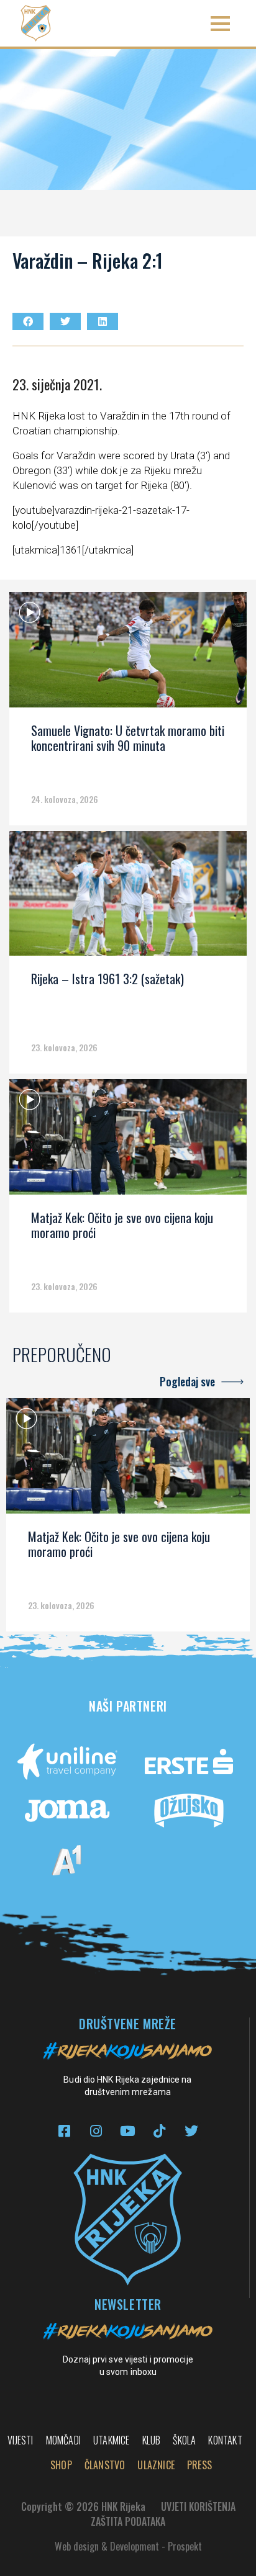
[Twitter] (191, 2131)
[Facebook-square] (64, 2131)
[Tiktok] (159, 2131)
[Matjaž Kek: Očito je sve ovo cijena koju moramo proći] (128, 1141)
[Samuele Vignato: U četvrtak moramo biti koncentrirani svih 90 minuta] (128, 654)
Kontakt (225, 2440)
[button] (220, 23)
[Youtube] (128, 2131)
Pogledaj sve (187, 1381)
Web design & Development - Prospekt (128, 2546)
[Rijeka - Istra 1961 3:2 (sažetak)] (128, 898)
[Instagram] (96, 2131)
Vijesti (20, 2440)
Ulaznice (156, 2465)
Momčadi (63, 2440)
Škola (184, 2440)
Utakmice (112, 2440)
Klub (152, 2440)
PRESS (199, 2465)
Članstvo (105, 2465)
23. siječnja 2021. (57, 384)
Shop (61, 2465)
